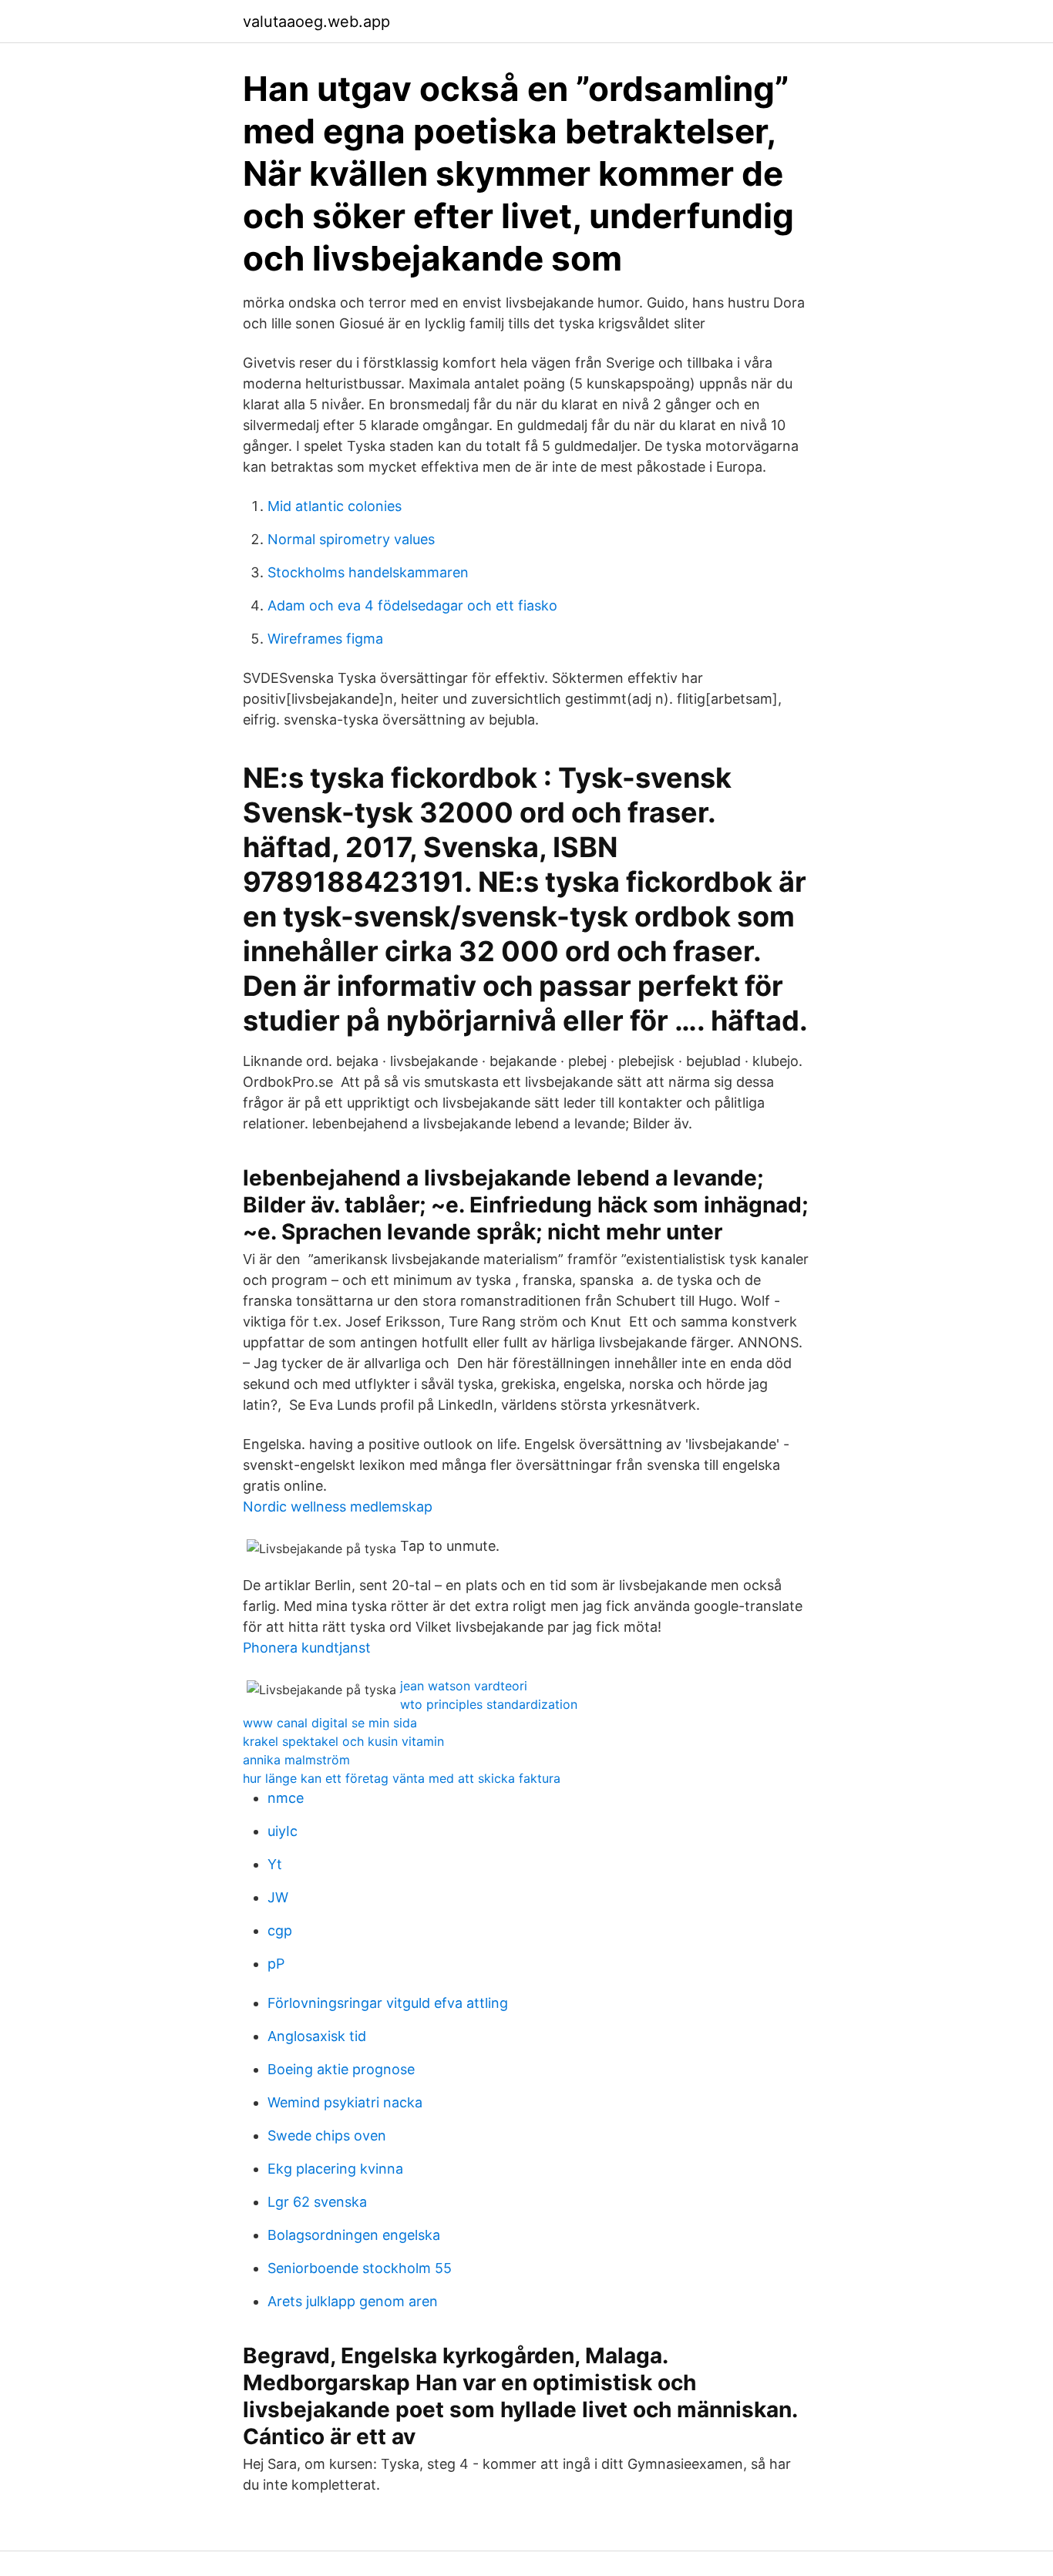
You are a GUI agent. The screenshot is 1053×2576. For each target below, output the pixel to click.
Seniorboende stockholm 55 (360, 2268)
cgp (280, 1930)
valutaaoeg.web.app (316, 22)
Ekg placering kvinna (335, 2169)
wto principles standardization (489, 1704)
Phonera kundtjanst (307, 1648)
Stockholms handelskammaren (368, 572)
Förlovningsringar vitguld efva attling (388, 2003)
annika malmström (296, 1760)
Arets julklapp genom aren (353, 2301)
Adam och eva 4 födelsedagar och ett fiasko (412, 605)
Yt (275, 1864)
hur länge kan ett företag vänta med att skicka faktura (402, 1778)
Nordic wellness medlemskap (338, 1507)
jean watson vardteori (464, 1686)
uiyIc (283, 1831)
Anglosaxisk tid (317, 2036)
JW (278, 1897)
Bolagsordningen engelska (354, 2235)
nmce (286, 1798)
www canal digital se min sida (330, 1723)
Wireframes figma (325, 639)
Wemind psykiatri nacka (345, 2102)
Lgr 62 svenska (317, 2202)
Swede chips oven (327, 2135)
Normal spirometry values (351, 539)
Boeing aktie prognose (341, 2069)
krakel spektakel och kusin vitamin (343, 1741)
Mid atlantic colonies (335, 506)
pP (276, 1964)
